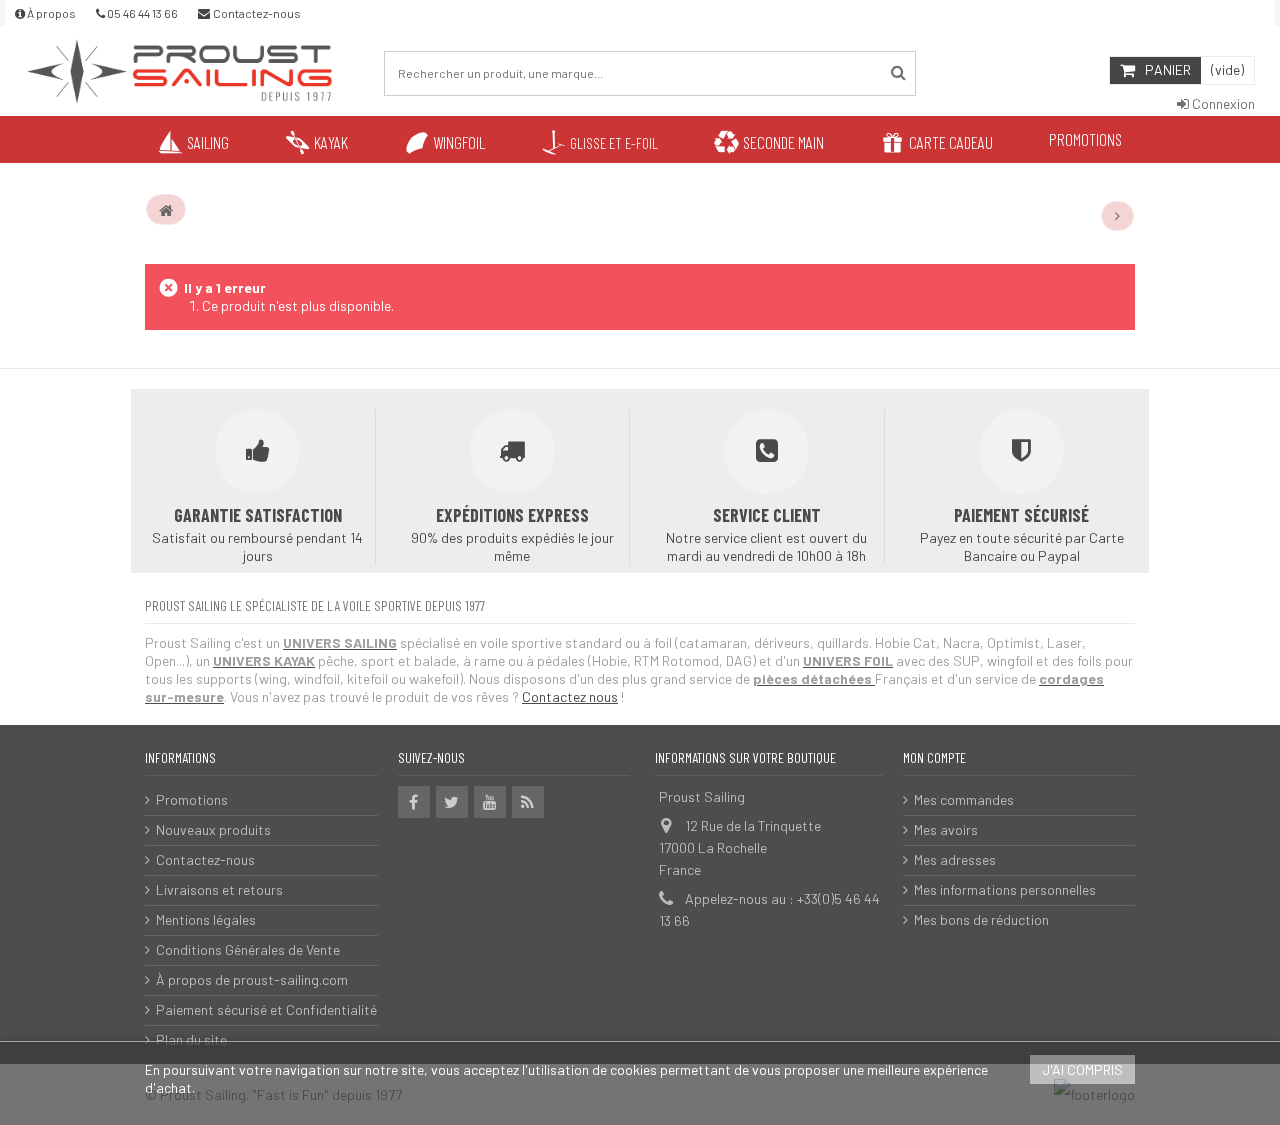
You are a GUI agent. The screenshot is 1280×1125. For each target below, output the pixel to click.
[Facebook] (414, 802)
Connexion (1222, 103)
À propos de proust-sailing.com (252, 979)
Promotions (192, 799)
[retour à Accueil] (166, 210)
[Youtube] (490, 802)
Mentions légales (206, 919)
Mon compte (934, 757)
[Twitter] (452, 802)
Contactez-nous (205, 859)
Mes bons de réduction (981, 919)
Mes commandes (964, 799)
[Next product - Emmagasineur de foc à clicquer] (1118, 216)
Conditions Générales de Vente (248, 949)
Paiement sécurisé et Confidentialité (266, 1009)
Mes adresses (955, 859)
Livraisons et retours (219, 889)
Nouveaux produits (213, 829)
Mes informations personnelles (1005, 889)
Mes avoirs (946, 829)
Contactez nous (570, 696)
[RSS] (528, 802)
